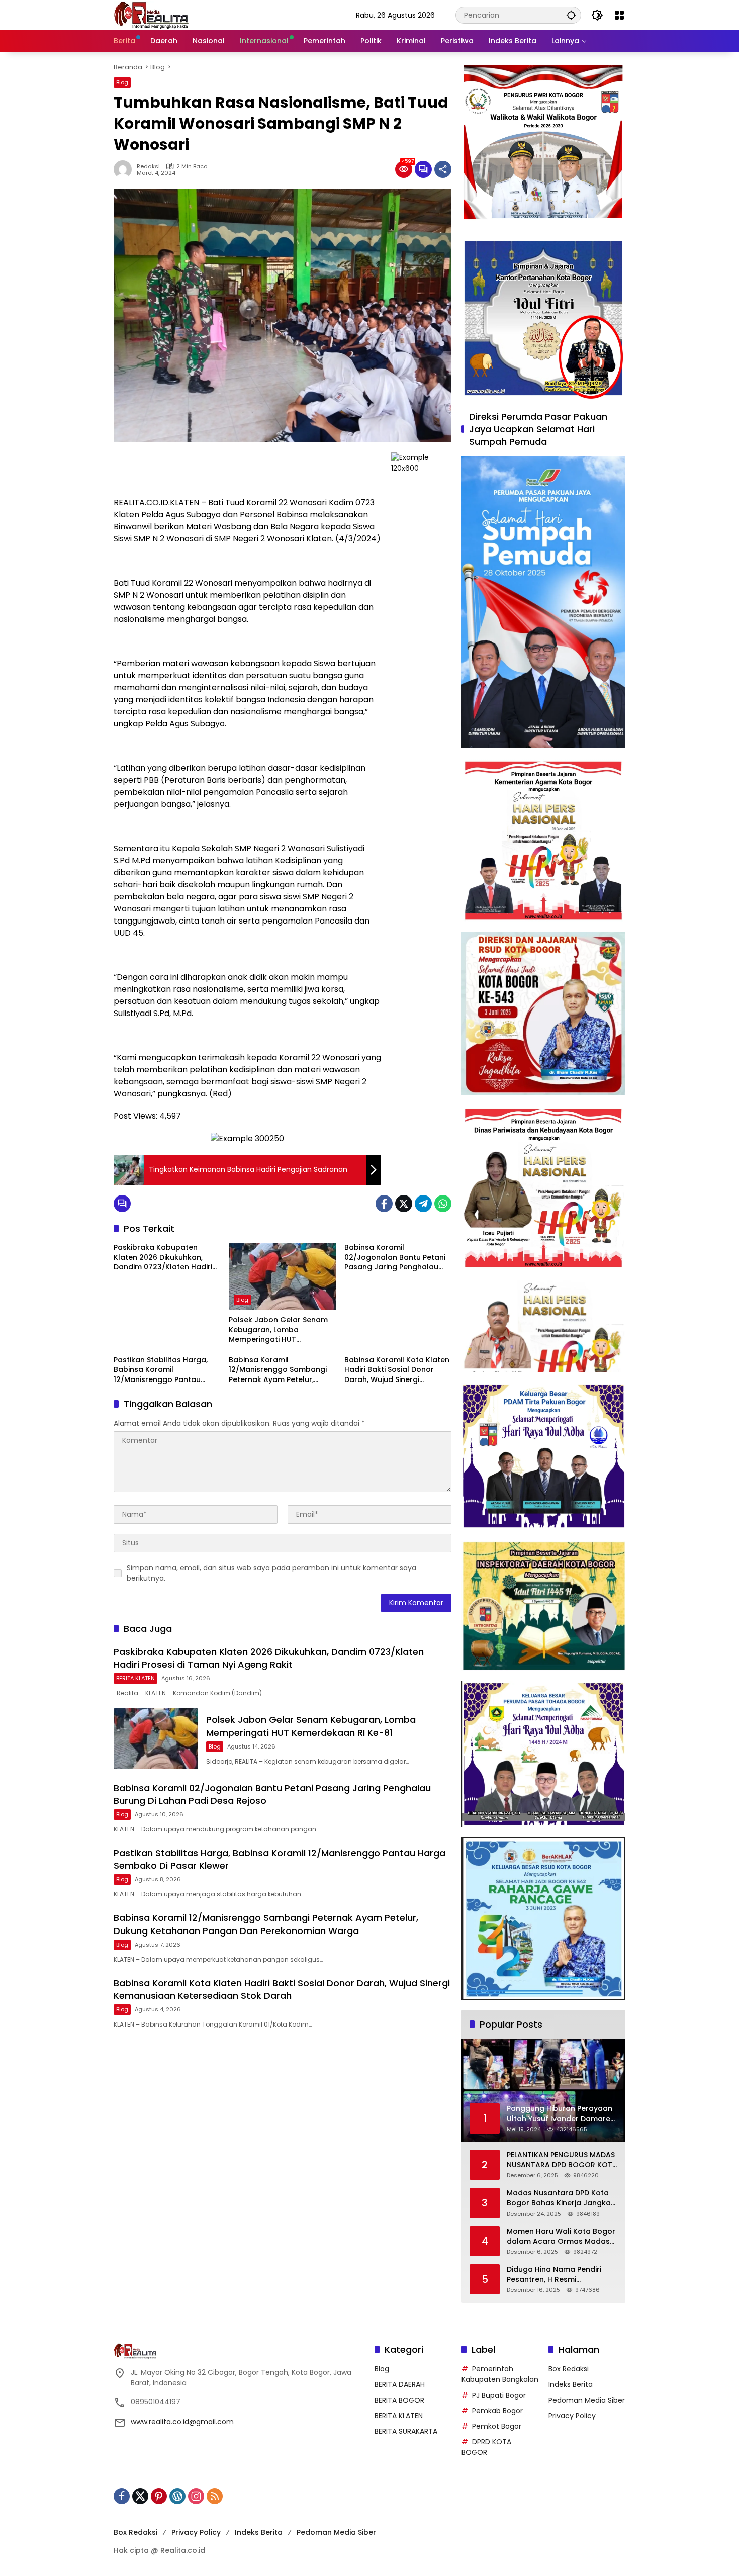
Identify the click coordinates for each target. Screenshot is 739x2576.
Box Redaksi (569, 2369)
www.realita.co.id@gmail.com (182, 2422)
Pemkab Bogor (497, 2411)
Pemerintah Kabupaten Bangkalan (500, 2374)
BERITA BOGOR (399, 2400)
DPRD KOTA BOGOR (486, 2447)
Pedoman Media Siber (587, 2400)
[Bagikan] (443, 169)
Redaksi (148, 167)
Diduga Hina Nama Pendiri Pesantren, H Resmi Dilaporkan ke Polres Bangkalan (554, 2275)
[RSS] (215, 2496)
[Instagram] (196, 2496)
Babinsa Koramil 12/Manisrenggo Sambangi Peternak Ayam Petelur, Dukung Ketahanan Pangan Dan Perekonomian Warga (279, 1370)
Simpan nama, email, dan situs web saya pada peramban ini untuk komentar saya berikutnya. (271, 1573)
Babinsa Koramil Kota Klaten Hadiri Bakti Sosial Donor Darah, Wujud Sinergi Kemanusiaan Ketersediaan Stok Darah (397, 1370)
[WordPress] (177, 2496)
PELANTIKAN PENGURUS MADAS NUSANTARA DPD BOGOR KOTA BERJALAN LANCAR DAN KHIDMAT (562, 2160)
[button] (571, 15)
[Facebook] (384, 1204)
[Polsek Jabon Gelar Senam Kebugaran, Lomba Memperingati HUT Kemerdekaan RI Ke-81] (282, 1276)
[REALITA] (151, 15)
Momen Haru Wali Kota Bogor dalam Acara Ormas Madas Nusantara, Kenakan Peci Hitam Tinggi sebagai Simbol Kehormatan (561, 2236)
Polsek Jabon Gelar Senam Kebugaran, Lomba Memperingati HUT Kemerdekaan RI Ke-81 (278, 1330)
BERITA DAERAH (400, 2384)
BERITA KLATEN (135, 1678)
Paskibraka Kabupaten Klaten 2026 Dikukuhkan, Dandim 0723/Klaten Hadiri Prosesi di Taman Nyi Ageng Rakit (164, 1258)
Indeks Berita (571, 2384)
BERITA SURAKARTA (406, 2431)
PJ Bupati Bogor (499, 2395)
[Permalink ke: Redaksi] (125, 169)
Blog (122, 82)
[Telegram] (423, 1204)
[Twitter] (404, 1204)
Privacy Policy (572, 2416)
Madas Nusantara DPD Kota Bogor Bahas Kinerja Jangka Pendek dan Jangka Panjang (559, 2198)
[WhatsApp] (443, 1204)
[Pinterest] (159, 2496)
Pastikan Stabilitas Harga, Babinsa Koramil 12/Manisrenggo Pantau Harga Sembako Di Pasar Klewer (161, 1370)
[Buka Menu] (619, 15)
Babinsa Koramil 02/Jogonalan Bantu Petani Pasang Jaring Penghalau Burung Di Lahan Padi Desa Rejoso (395, 1258)
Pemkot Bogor (497, 2426)
